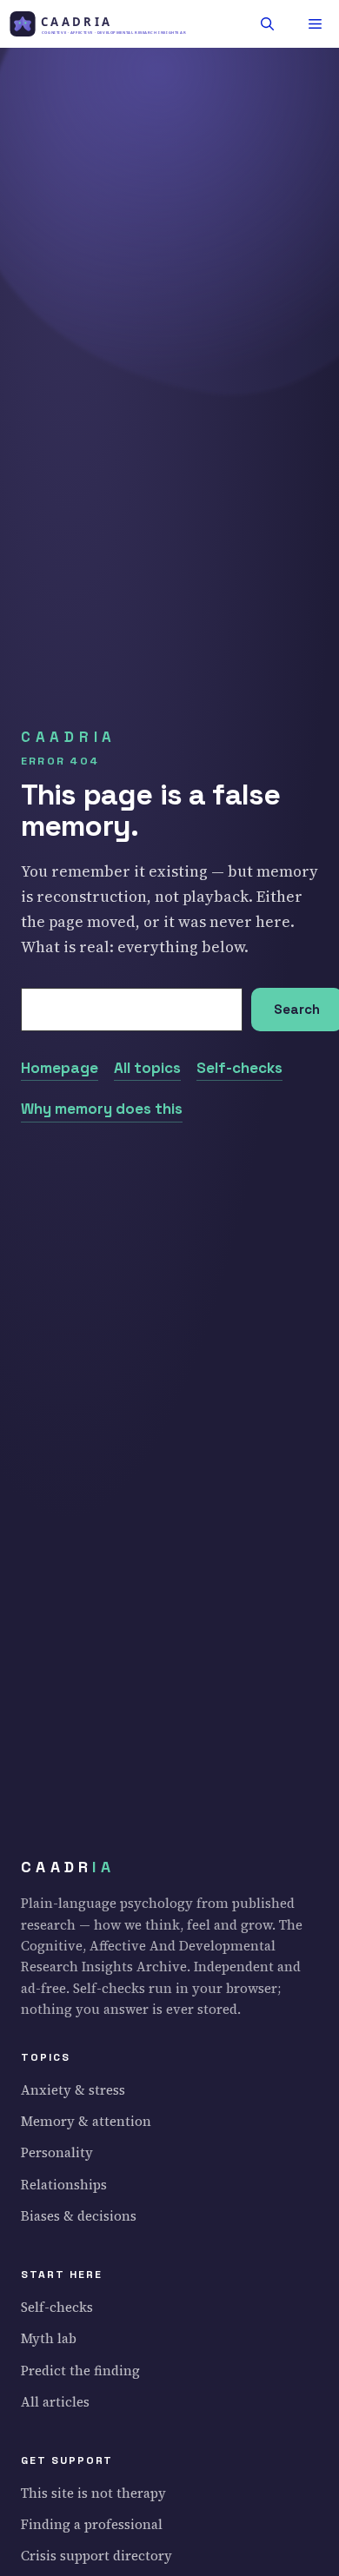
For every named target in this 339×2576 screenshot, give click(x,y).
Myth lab (49, 2338)
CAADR (68, 1867)
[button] (267, 24)
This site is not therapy (93, 2493)
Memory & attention (86, 2121)
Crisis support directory (96, 2556)
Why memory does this (102, 1109)
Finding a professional (92, 2524)
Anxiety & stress (73, 2090)
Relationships (64, 2185)
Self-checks (239, 1068)
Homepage (60, 1068)
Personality (57, 2152)
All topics (147, 1068)
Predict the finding (80, 2371)
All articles (55, 2402)
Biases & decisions (79, 2216)
